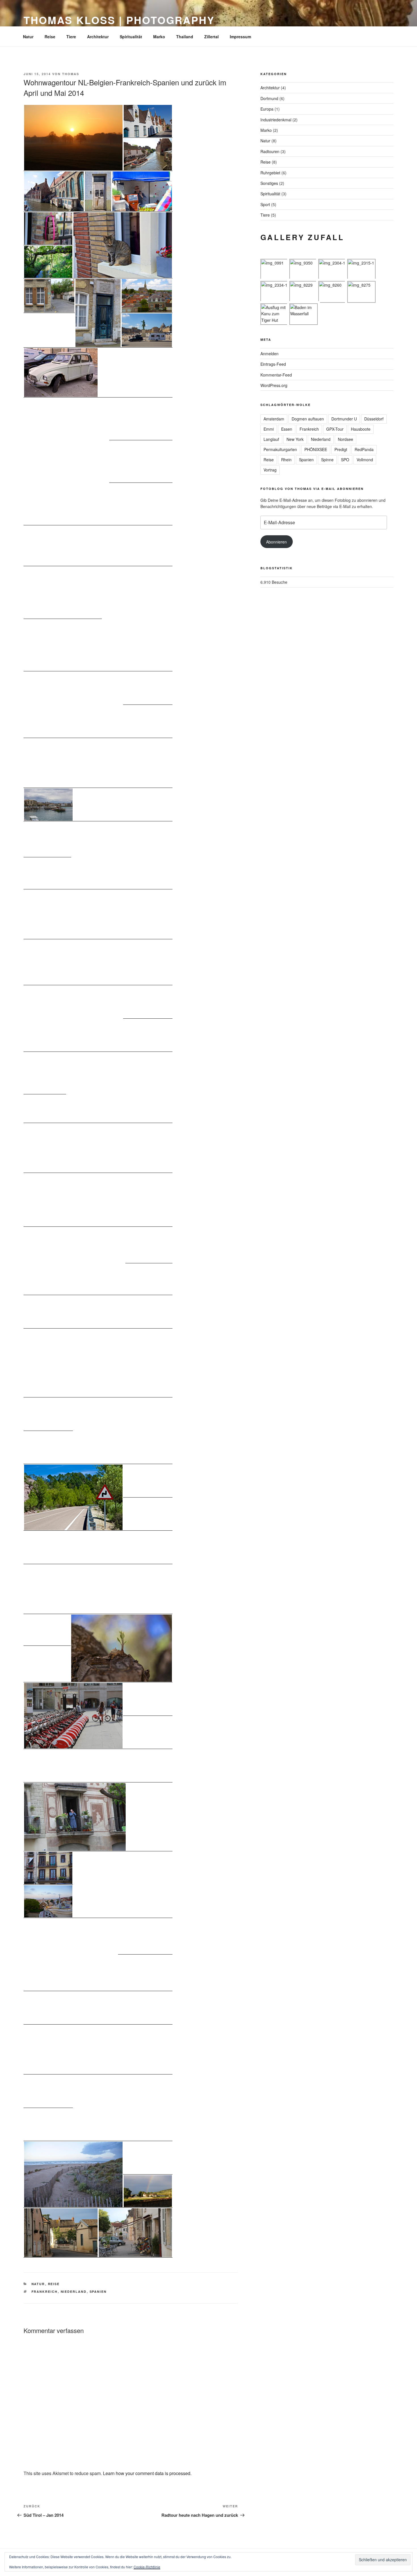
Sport (265, 204)
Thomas (71, 74)
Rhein (286, 460)
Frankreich (45, 2291)
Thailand (185, 37)
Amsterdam (274, 419)
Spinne (327, 460)
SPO (345, 460)
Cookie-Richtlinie (147, 2567)
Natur (28, 37)
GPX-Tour (335, 429)
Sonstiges (269, 183)
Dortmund (269, 98)
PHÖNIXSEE (316, 449)
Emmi (269, 429)
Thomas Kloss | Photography (119, 20)
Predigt (341, 449)
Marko (159, 37)
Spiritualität (131, 37)
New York (295, 439)
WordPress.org (274, 385)
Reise (50, 37)
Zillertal (211, 37)
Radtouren (270, 151)
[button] (73, 138)
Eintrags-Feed (273, 364)
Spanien (98, 2291)
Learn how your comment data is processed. (147, 2473)
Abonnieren (276, 542)
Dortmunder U (344, 419)
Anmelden (269, 354)
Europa (267, 109)
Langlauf (271, 439)
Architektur (98, 37)
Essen (287, 429)
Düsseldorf (374, 419)
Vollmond (365, 460)
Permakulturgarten (280, 449)
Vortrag (270, 470)
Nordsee (346, 439)
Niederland (74, 2291)
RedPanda (364, 449)
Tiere (71, 37)
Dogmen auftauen (308, 419)
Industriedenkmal (276, 120)
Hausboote (361, 429)
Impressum (240, 37)
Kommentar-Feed (276, 375)
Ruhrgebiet (270, 173)
